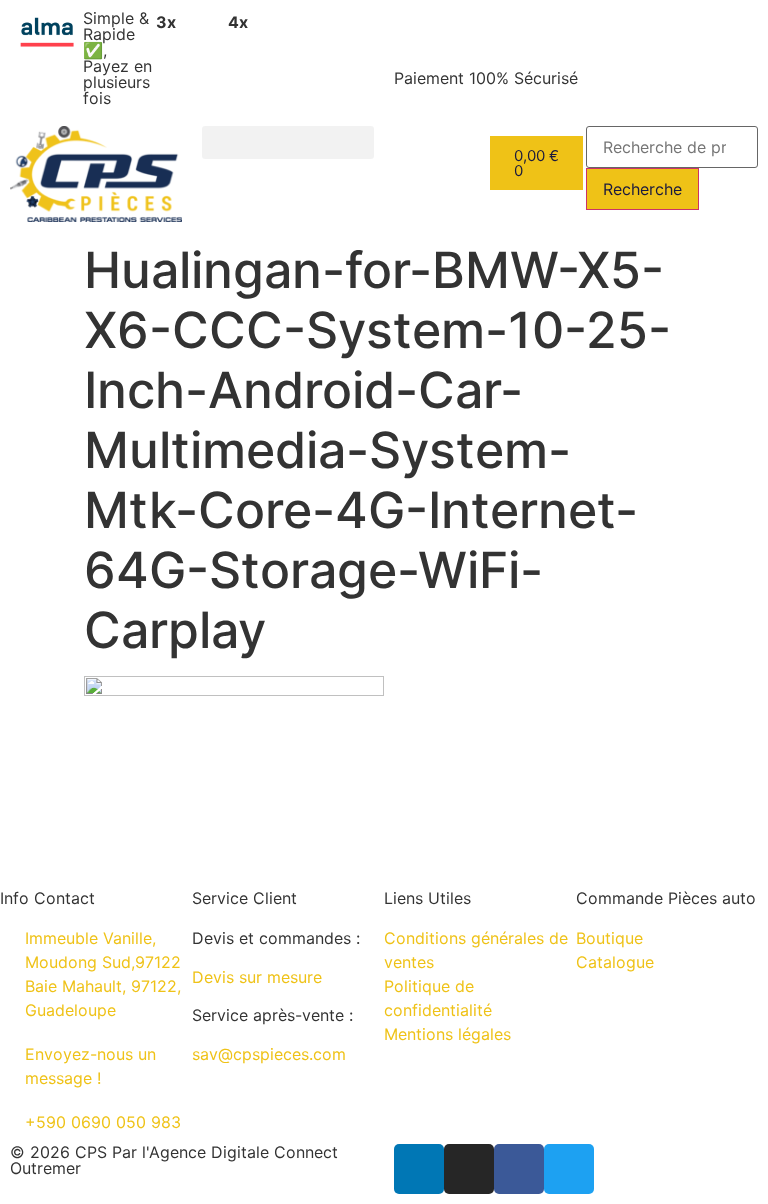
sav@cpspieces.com (269, 1054)
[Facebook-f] (519, 1169)
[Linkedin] (419, 1169)
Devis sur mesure (257, 977)
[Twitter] (569, 1169)
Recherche (642, 189)
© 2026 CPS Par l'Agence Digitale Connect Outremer (174, 1160)
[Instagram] (469, 1169)
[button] (288, 142)
